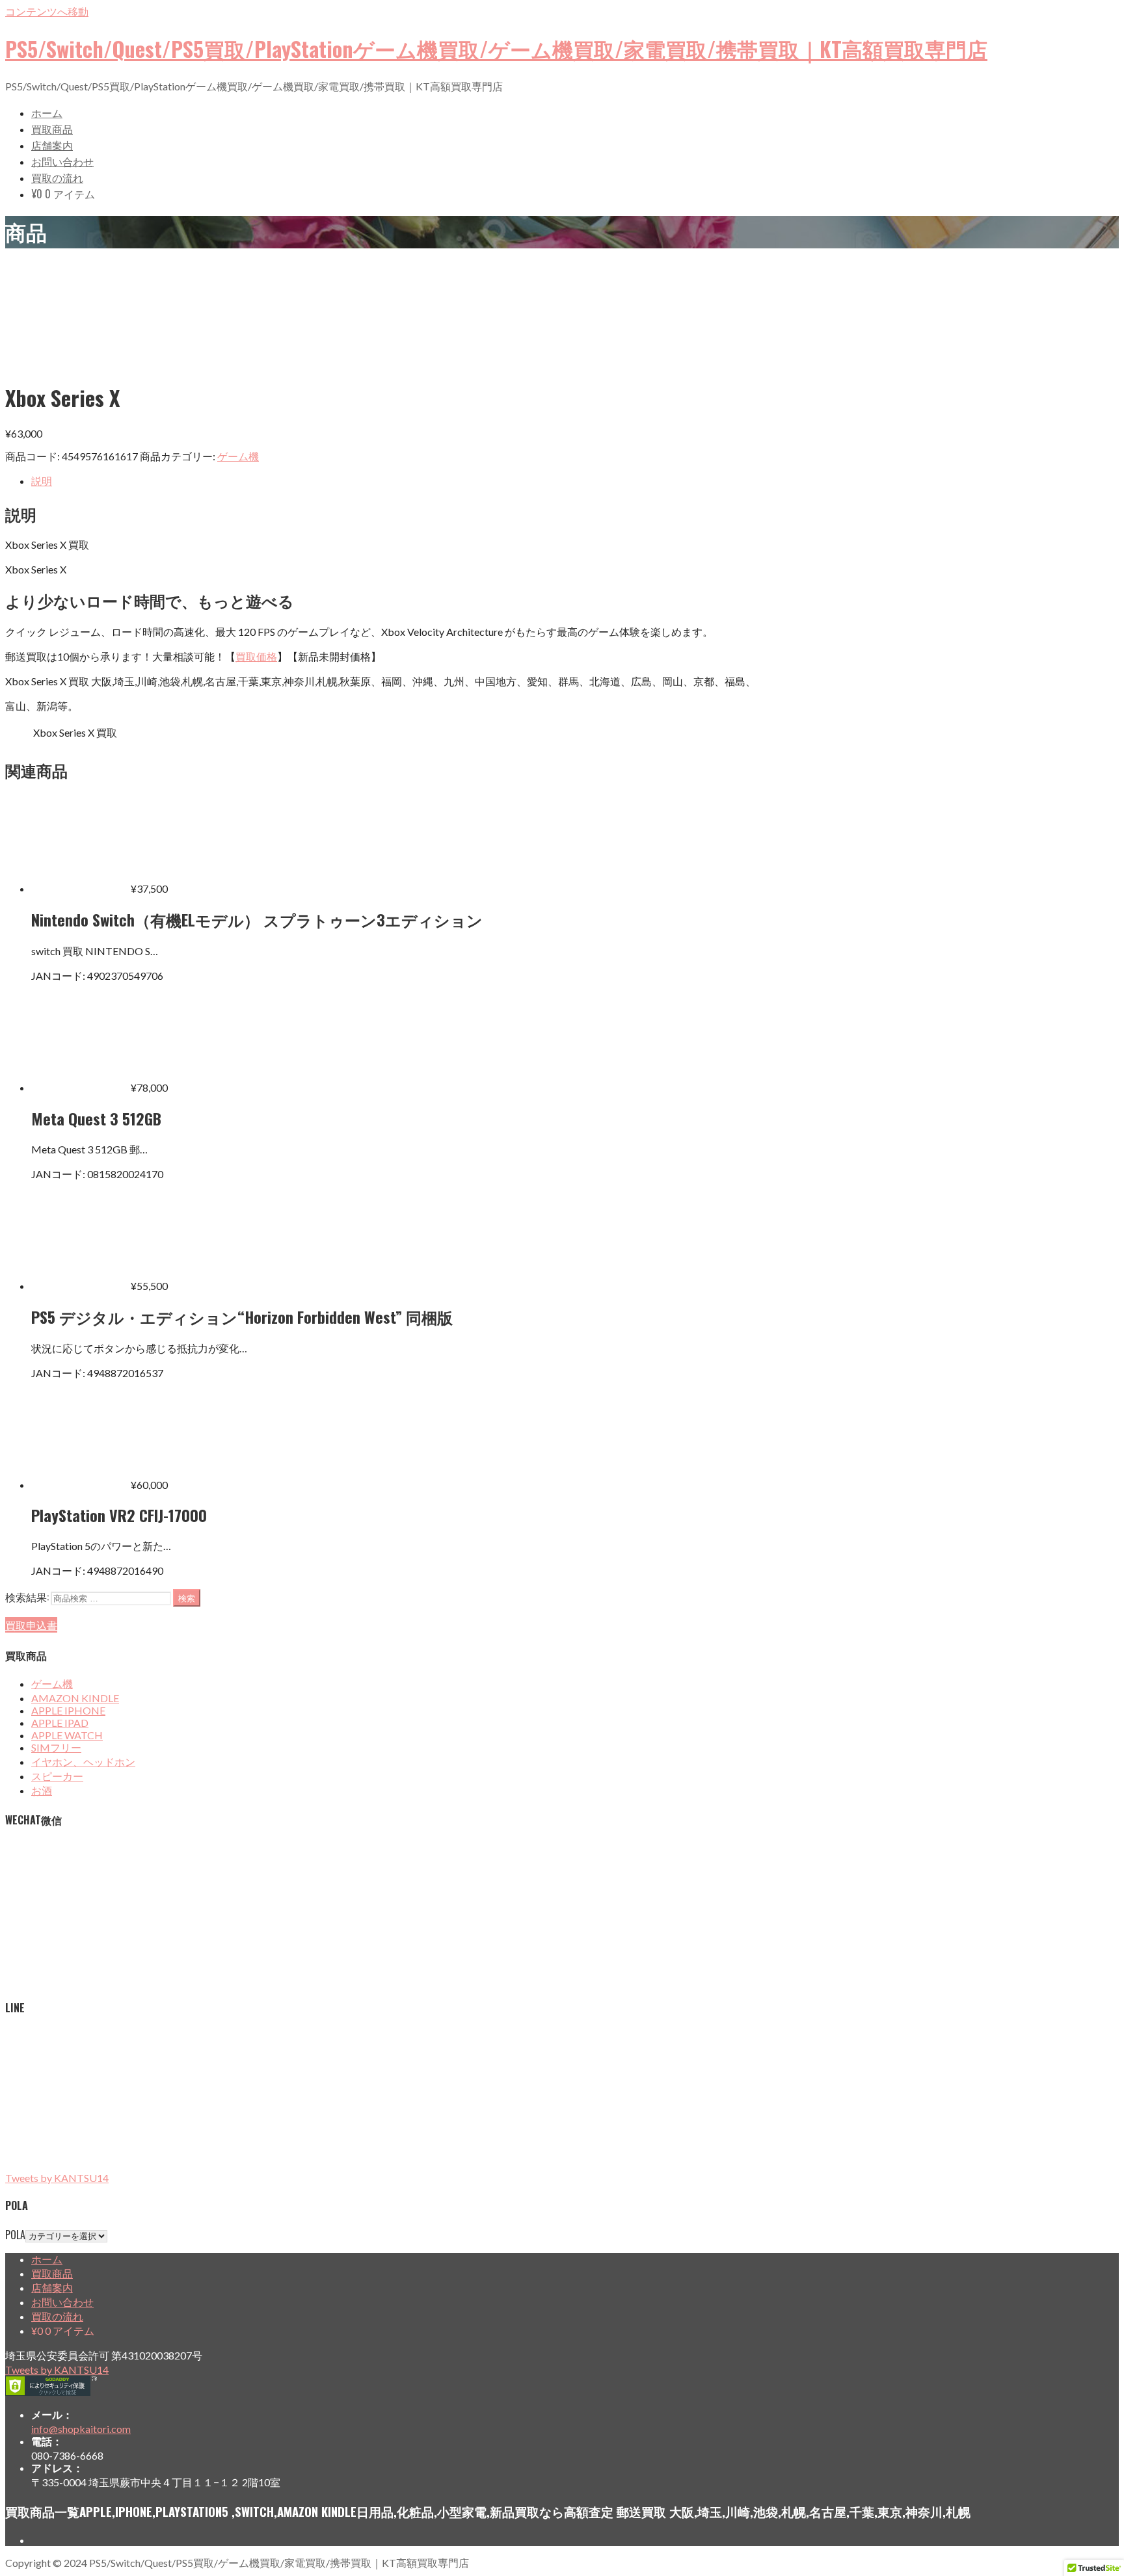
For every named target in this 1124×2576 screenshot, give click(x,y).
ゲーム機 (238, 456)
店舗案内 (52, 145)
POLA (15, 2235)
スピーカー (57, 1776)
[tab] (575, 482)
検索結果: (27, 1597)
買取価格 (256, 656)
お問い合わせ (62, 161)
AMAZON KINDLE (75, 1698)
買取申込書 (31, 1625)
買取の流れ (57, 177)
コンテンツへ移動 (47, 11)
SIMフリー (56, 1747)
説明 (42, 481)
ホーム (47, 112)
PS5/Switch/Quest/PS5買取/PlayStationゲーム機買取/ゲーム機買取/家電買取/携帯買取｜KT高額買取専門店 (496, 48)
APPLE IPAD (60, 1723)
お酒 (42, 1790)
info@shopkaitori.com (81, 2429)
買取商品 (52, 129)
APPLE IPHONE (68, 1710)
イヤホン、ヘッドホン (83, 1762)
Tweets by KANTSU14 (57, 2178)
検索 (187, 1597)
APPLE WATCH (67, 1735)
